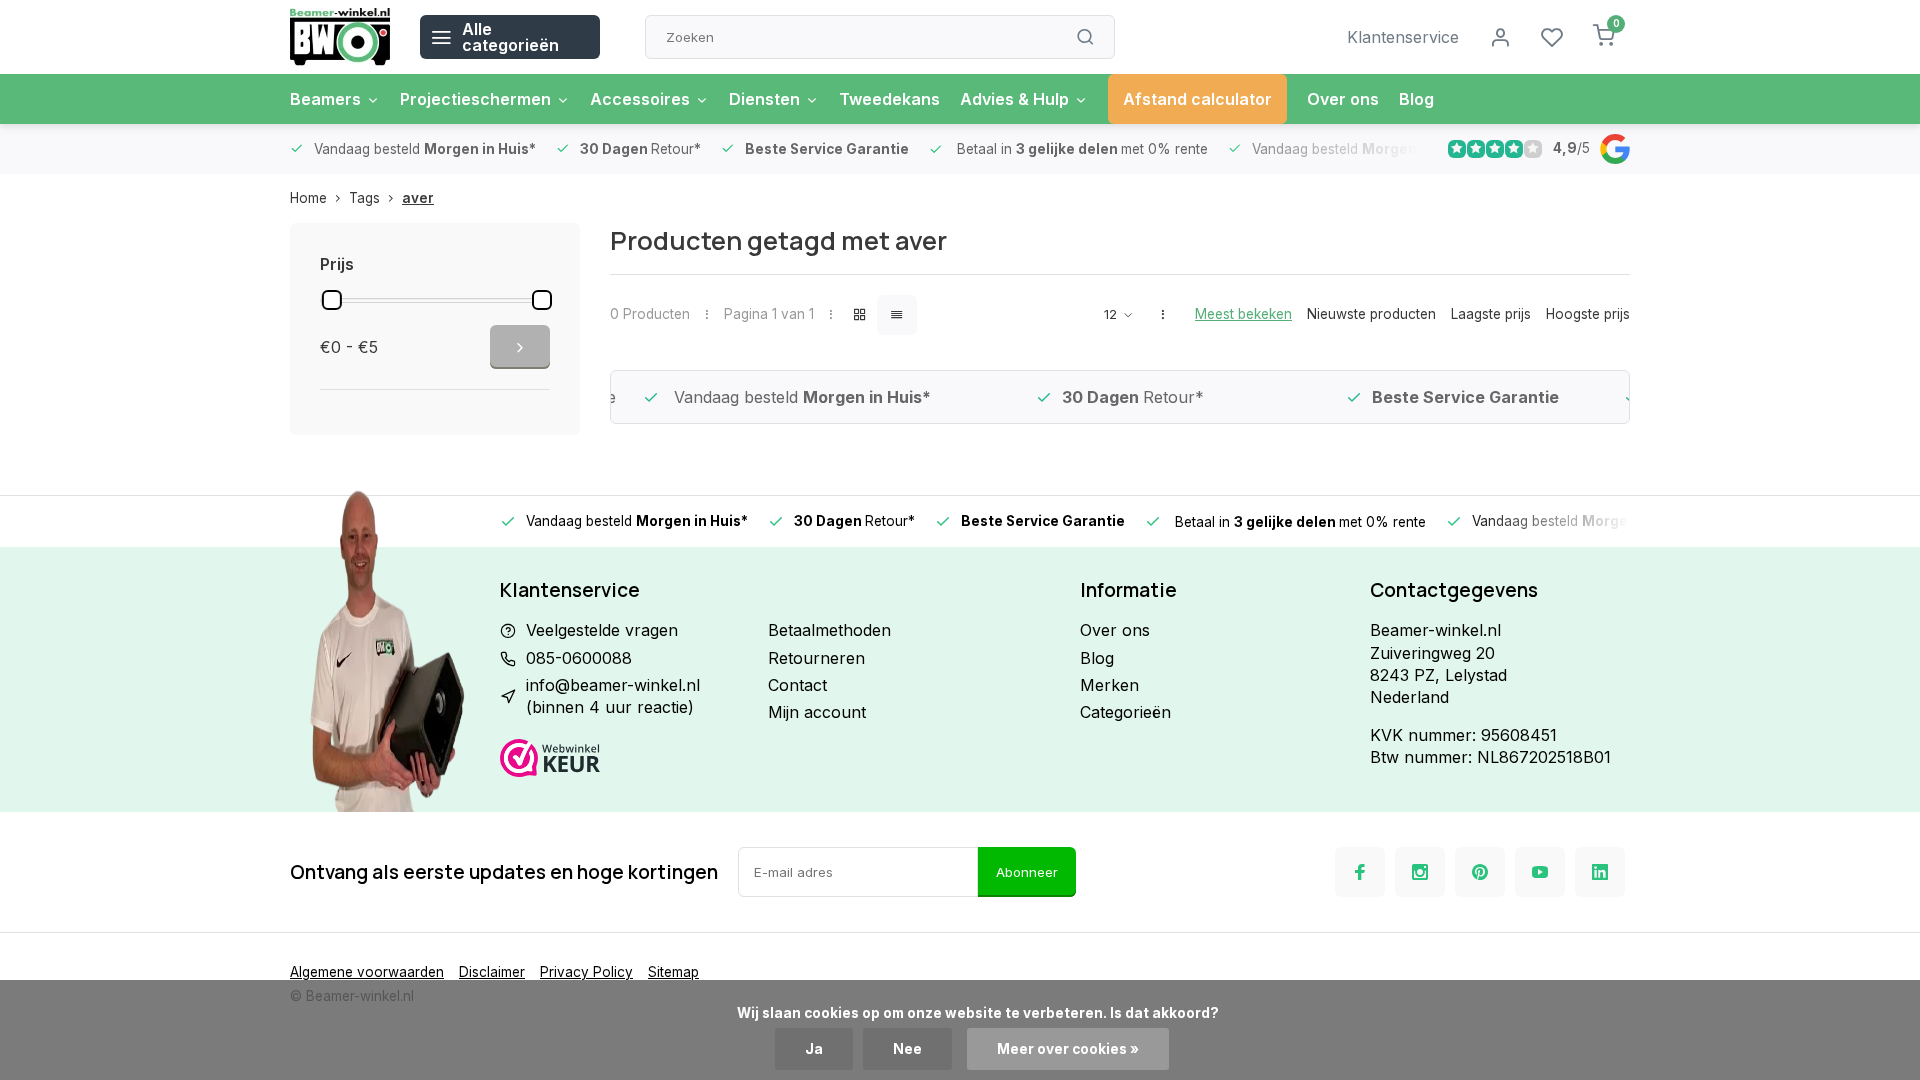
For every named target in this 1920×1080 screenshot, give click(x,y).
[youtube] (1540, 872)
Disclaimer (492, 972)
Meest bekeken (1243, 314)
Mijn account (817, 712)
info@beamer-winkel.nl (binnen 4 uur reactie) (613, 696)
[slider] (332, 300)
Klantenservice (1403, 37)
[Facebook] (1360, 872)
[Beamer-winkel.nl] (340, 37)
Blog (1416, 99)
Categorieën (1125, 712)
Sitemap (673, 972)
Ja (814, 1049)
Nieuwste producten (1371, 314)
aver (418, 198)
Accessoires (640, 99)
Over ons (1343, 99)
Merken (1109, 685)
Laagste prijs (1491, 314)
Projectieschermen (475, 99)
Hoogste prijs (1588, 314)
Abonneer (1027, 872)
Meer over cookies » (1068, 1049)
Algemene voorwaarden (367, 972)
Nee (907, 1049)
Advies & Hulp (1014, 99)
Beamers (325, 99)
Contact (797, 685)
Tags (364, 198)
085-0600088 (579, 658)
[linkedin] (1600, 872)
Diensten (764, 99)
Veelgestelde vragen (602, 630)
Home (308, 198)
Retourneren (816, 658)
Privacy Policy (586, 972)
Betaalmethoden (829, 630)
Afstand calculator (1197, 99)
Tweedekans (889, 99)
